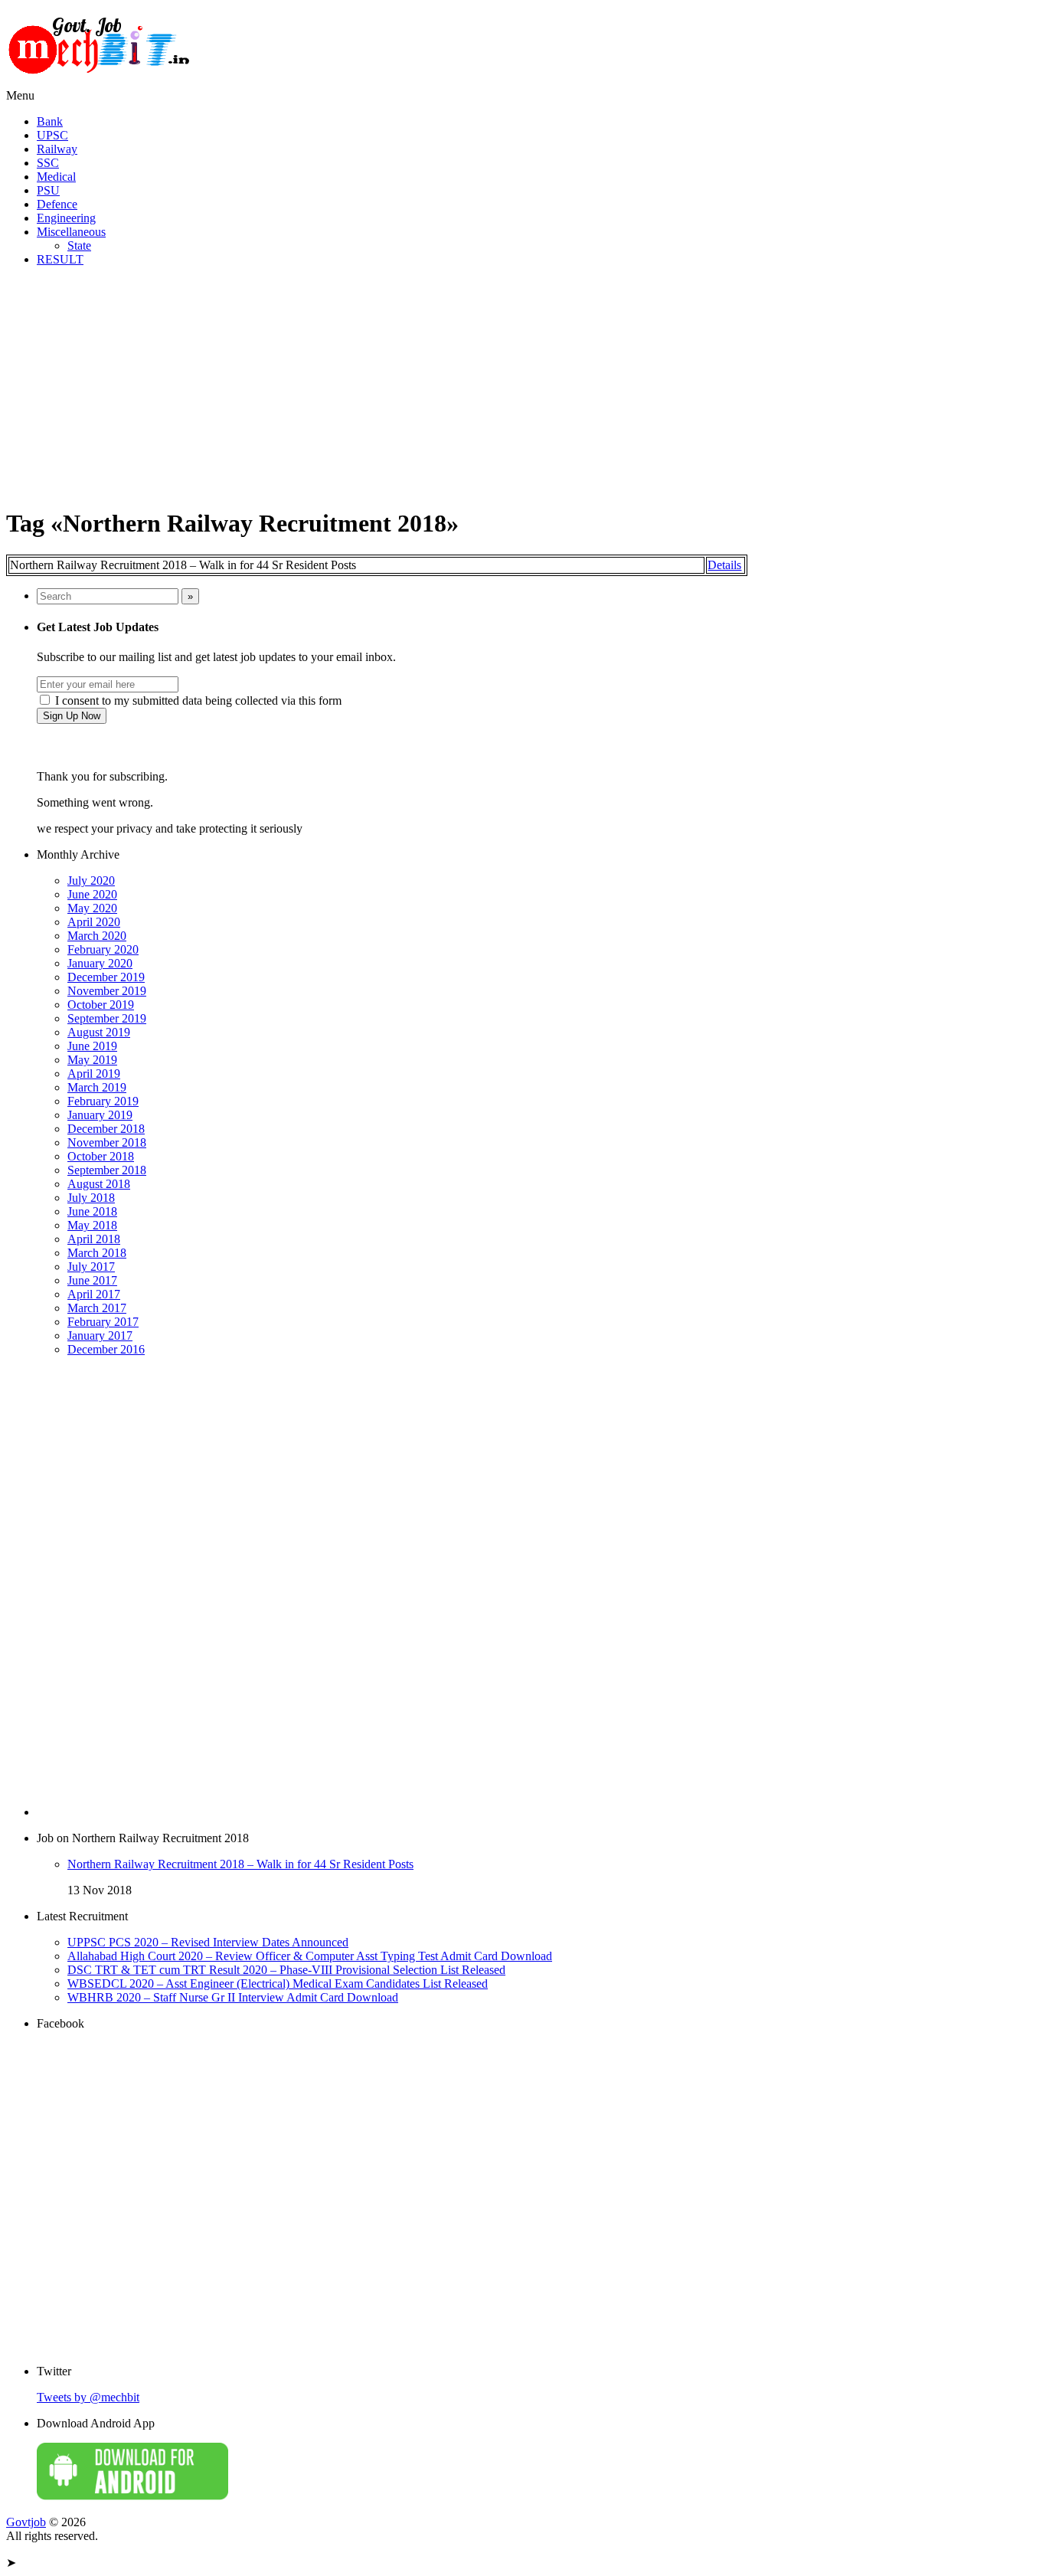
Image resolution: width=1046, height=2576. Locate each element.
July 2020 (91, 880)
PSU (48, 190)
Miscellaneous (71, 232)
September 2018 (107, 1170)
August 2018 (99, 1184)
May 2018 (92, 1225)
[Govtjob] (102, 82)
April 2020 (94, 922)
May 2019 (92, 1060)
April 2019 (94, 1074)
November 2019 (107, 991)
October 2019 (101, 1005)
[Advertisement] (523, 386)
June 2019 (92, 1046)
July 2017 (91, 1267)
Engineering (66, 218)
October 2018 (101, 1156)
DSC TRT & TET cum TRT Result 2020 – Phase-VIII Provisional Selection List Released (286, 1970)
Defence (57, 204)
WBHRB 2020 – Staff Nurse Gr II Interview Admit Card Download (233, 1997)
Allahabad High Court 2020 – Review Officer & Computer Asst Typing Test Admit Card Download (310, 1956)
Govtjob (26, 2522)
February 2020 (103, 949)
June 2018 (92, 1211)
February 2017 (103, 1322)
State (79, 245)
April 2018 (94, 1239)
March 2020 (97, 936)
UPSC (52, 135)
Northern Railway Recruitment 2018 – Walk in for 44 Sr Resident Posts (240, 1864)
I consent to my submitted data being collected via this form (197, 700)
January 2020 (100, 963)
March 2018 (97, 1253)
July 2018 (91, 1198)
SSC (48, 163)
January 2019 (100, 1115)
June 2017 (92, 1280)
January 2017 (100, 1335)
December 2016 (106, 1349)
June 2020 (92, 894)
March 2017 (97, 1308)
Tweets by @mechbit (88, 2397)
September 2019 (107, 1018)
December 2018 (106, 1129)
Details (724, 565)
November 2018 (107, 1142)
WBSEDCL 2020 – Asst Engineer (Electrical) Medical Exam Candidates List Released (278, 1984)
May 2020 (92, 908)
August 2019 (99, 1032)
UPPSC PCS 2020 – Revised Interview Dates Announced (208, 1942)
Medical (56, 177)
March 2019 (97, 1087)
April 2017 (94, 1294)
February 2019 (103, 1101)
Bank (50, 121)
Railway (57, 149)
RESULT (60, 259)
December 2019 (106, 977)
